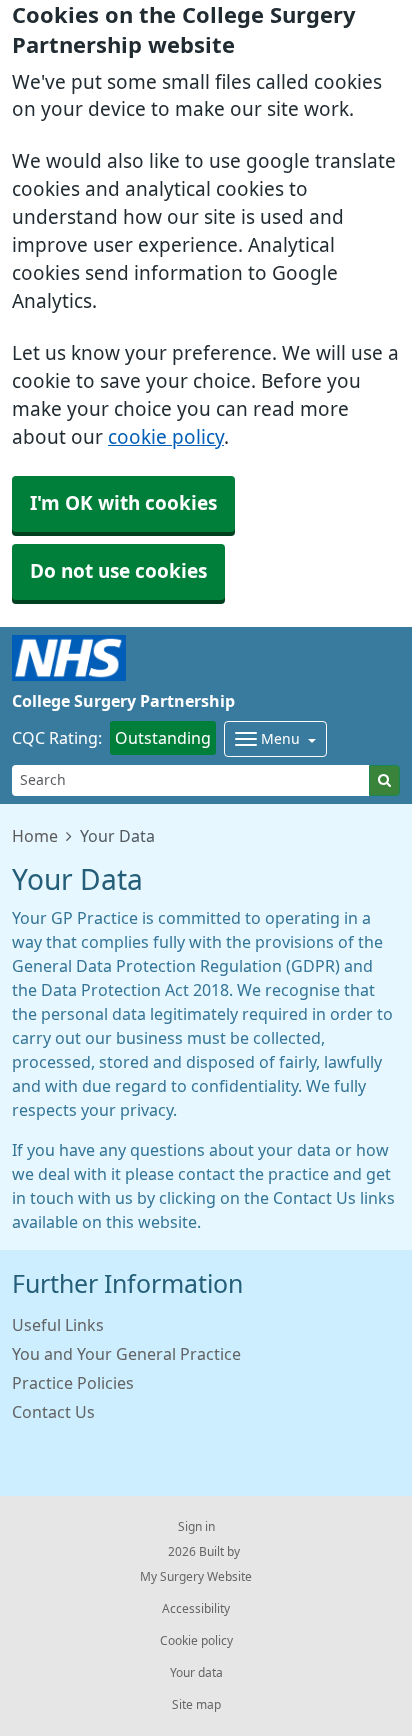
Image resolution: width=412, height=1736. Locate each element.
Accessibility (196, 1609)
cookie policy (166, 437)
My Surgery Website (196, 1577)
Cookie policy (196, 1641)
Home (35, 836)
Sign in (196, 1527)
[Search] (384, 780)
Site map (196, 1705)
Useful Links (58, 1325)
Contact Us (53, 1412)
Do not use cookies (118, 571)
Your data (196, 1673)
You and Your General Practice (126, 1354)
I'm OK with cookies (123, 503)
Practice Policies (73, 1383)
